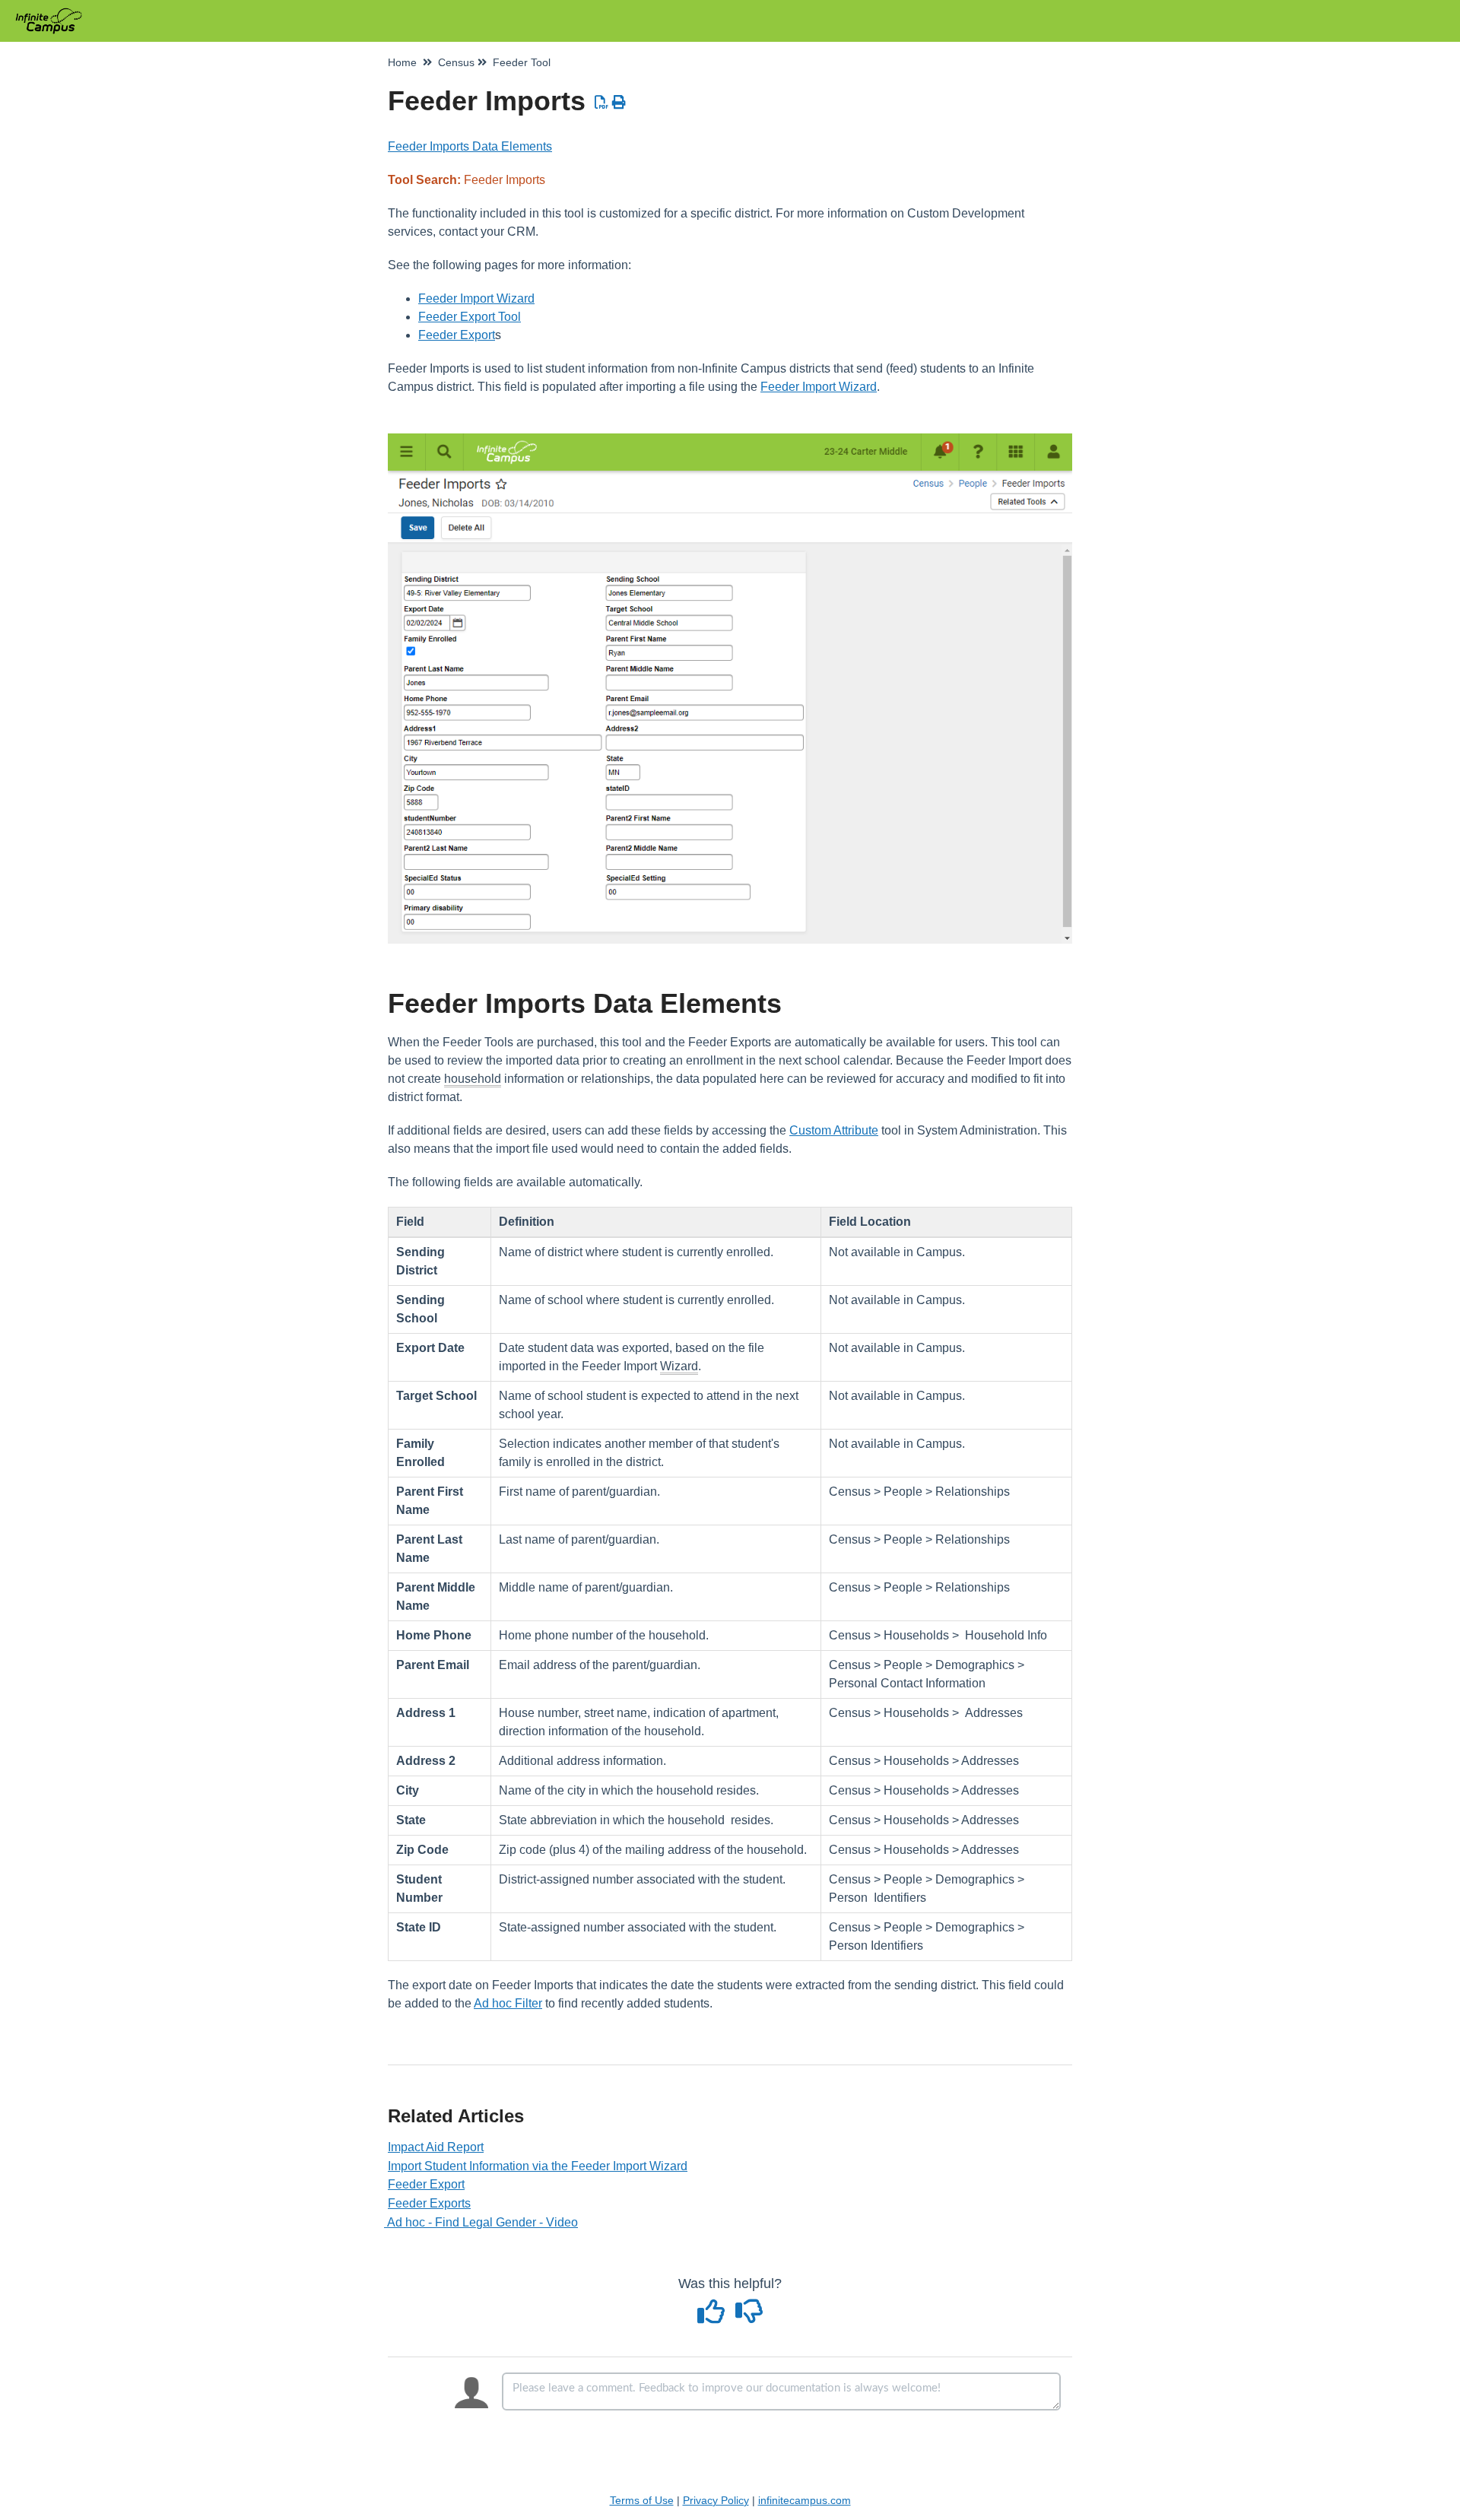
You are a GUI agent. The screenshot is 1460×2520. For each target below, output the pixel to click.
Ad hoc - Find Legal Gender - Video (483, 2222)
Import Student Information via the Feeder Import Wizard (538, 2166)
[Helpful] (713, 2317)
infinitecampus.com (805, 2500)
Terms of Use (642, 2500)
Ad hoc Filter (508, 2003)
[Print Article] (619, 103)
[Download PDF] (602, 103)
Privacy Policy (716, 2500)
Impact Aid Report (436, 2147)
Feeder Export (457, 335)
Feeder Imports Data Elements (470, 146)
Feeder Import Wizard (476, 298)
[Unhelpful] (749, 2317)
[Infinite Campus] (54, 13)
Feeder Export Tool (470, 317)
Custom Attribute (834, 1130)
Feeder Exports (429, 2203)
